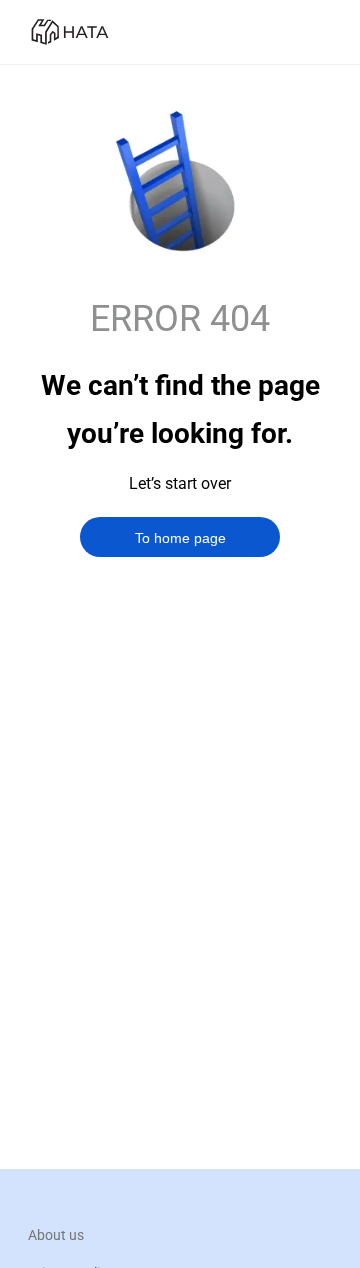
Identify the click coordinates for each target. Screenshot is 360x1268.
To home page (180, 538)
